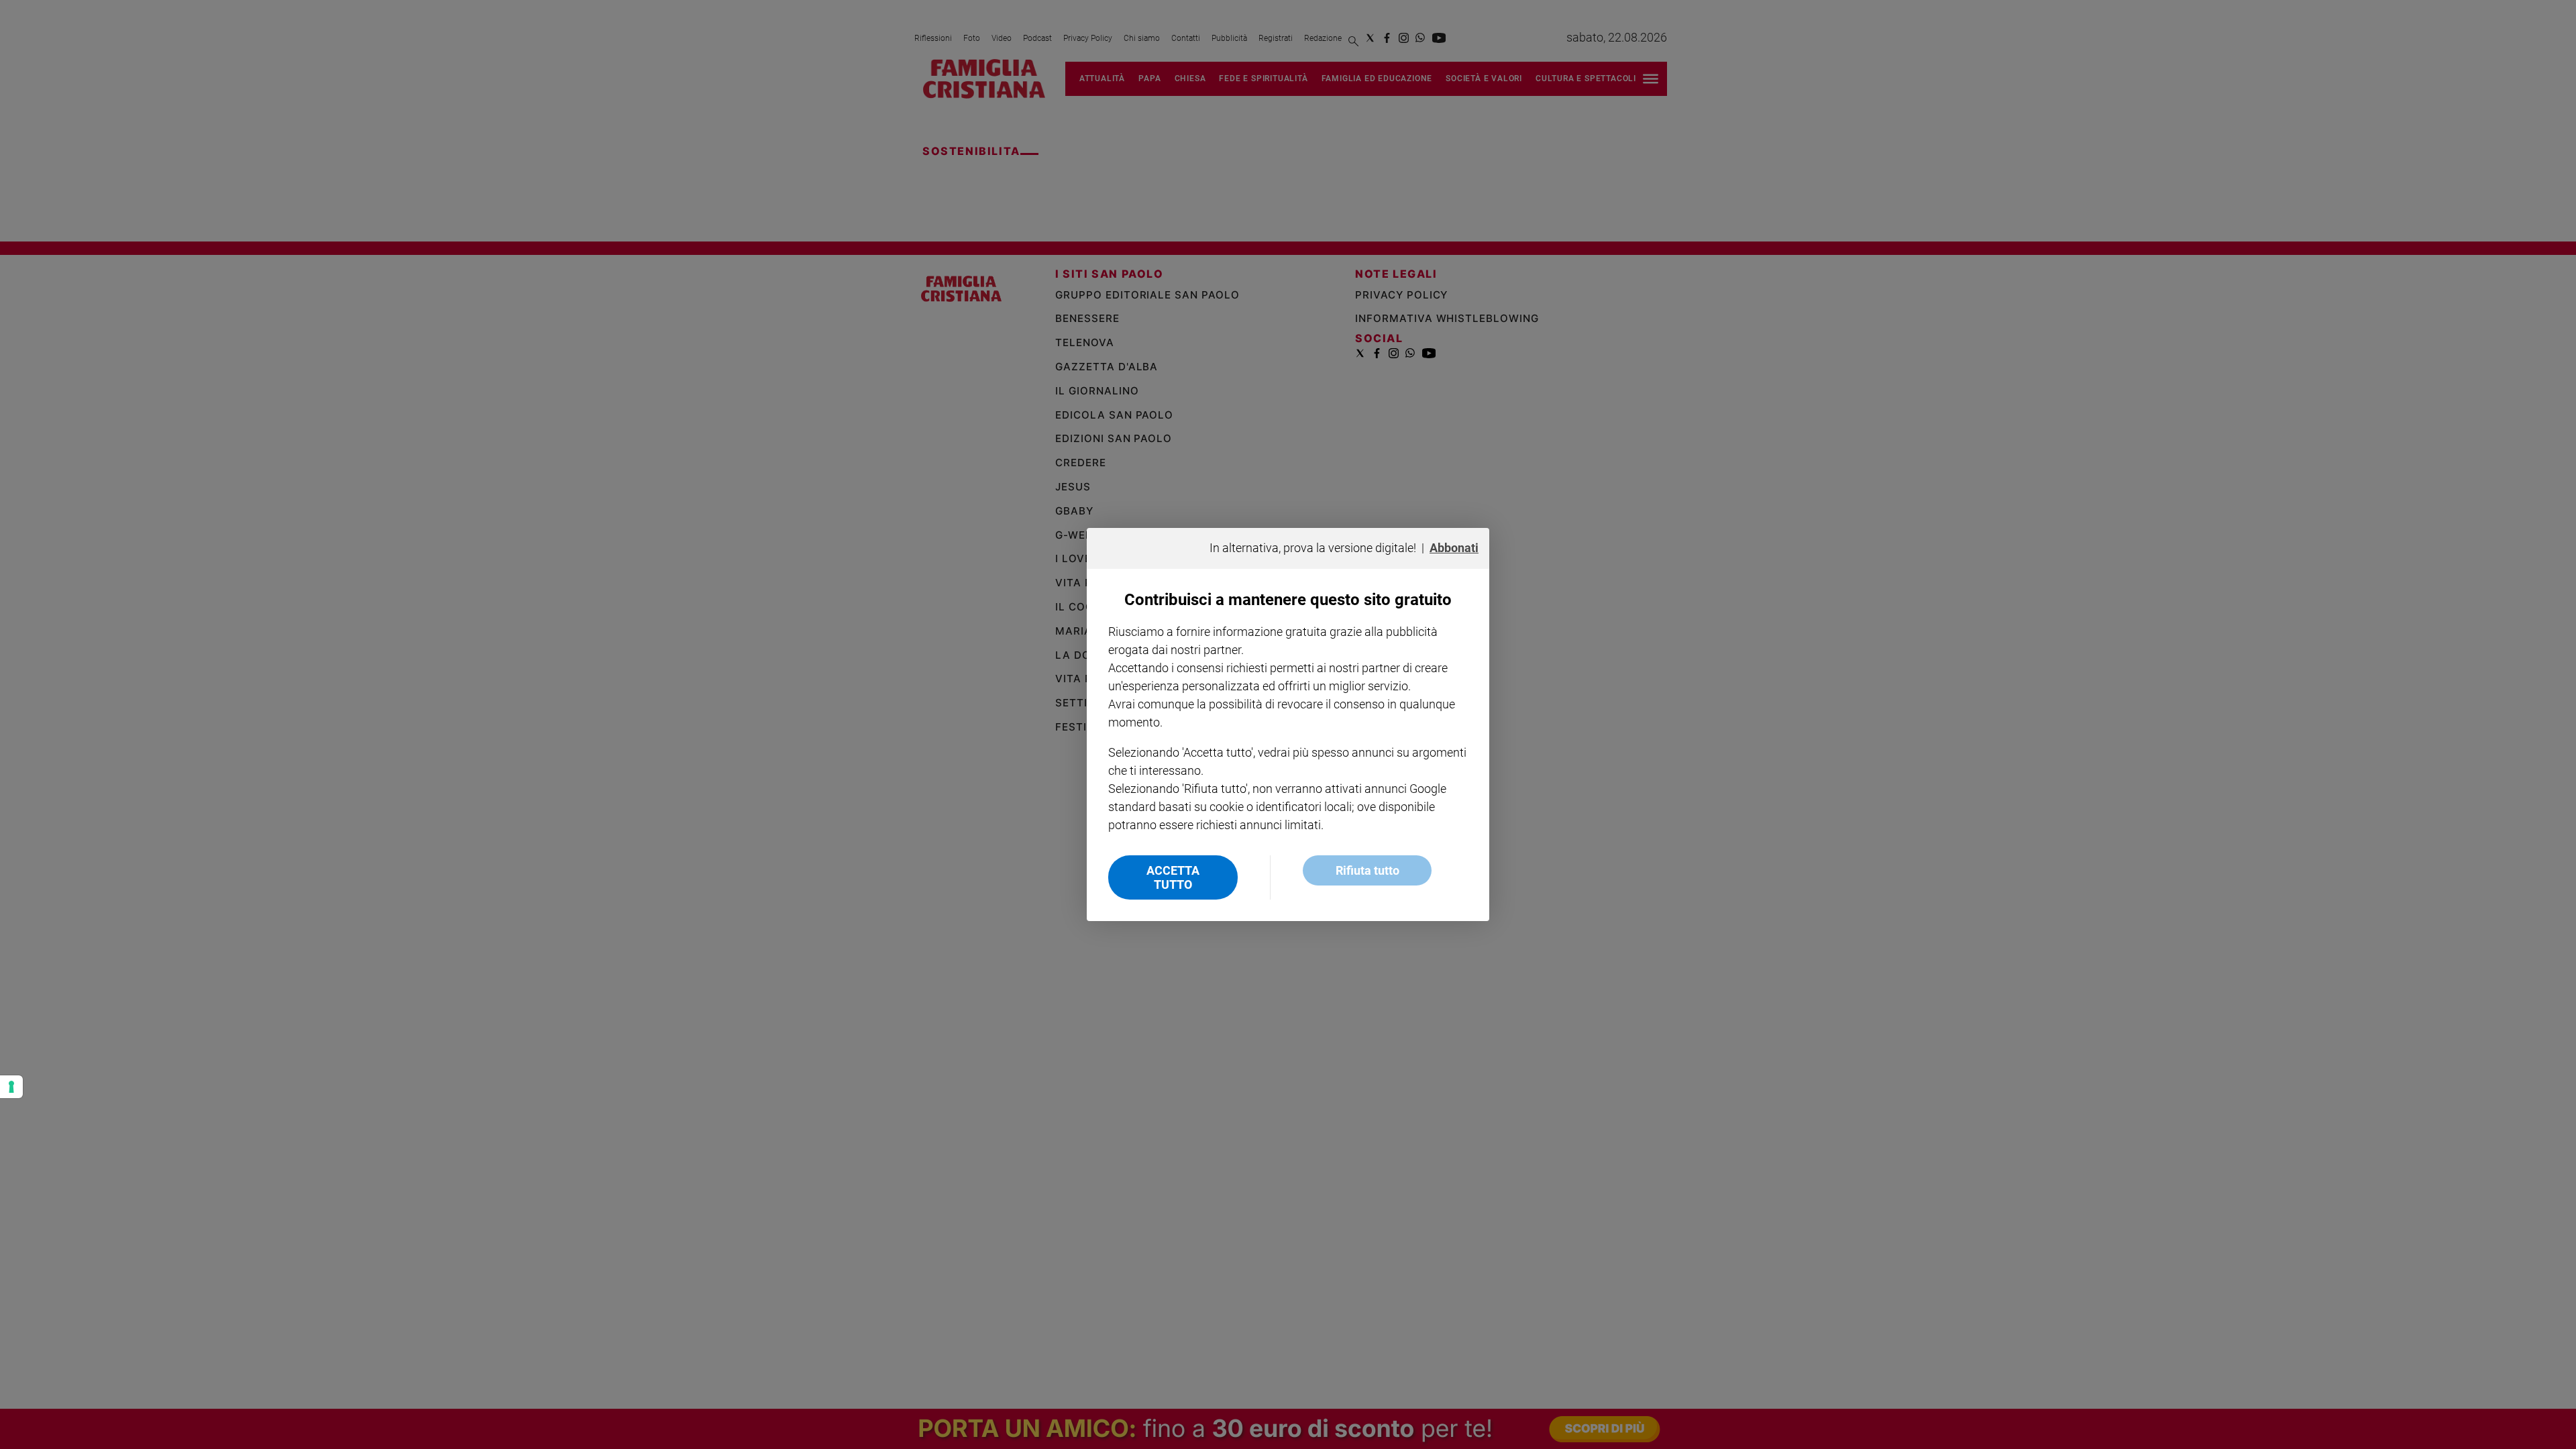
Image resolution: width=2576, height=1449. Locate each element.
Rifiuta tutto (1367, 870)
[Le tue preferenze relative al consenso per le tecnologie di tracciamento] (11, 1087)
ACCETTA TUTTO (1173, 877)
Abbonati (1454, 548)
